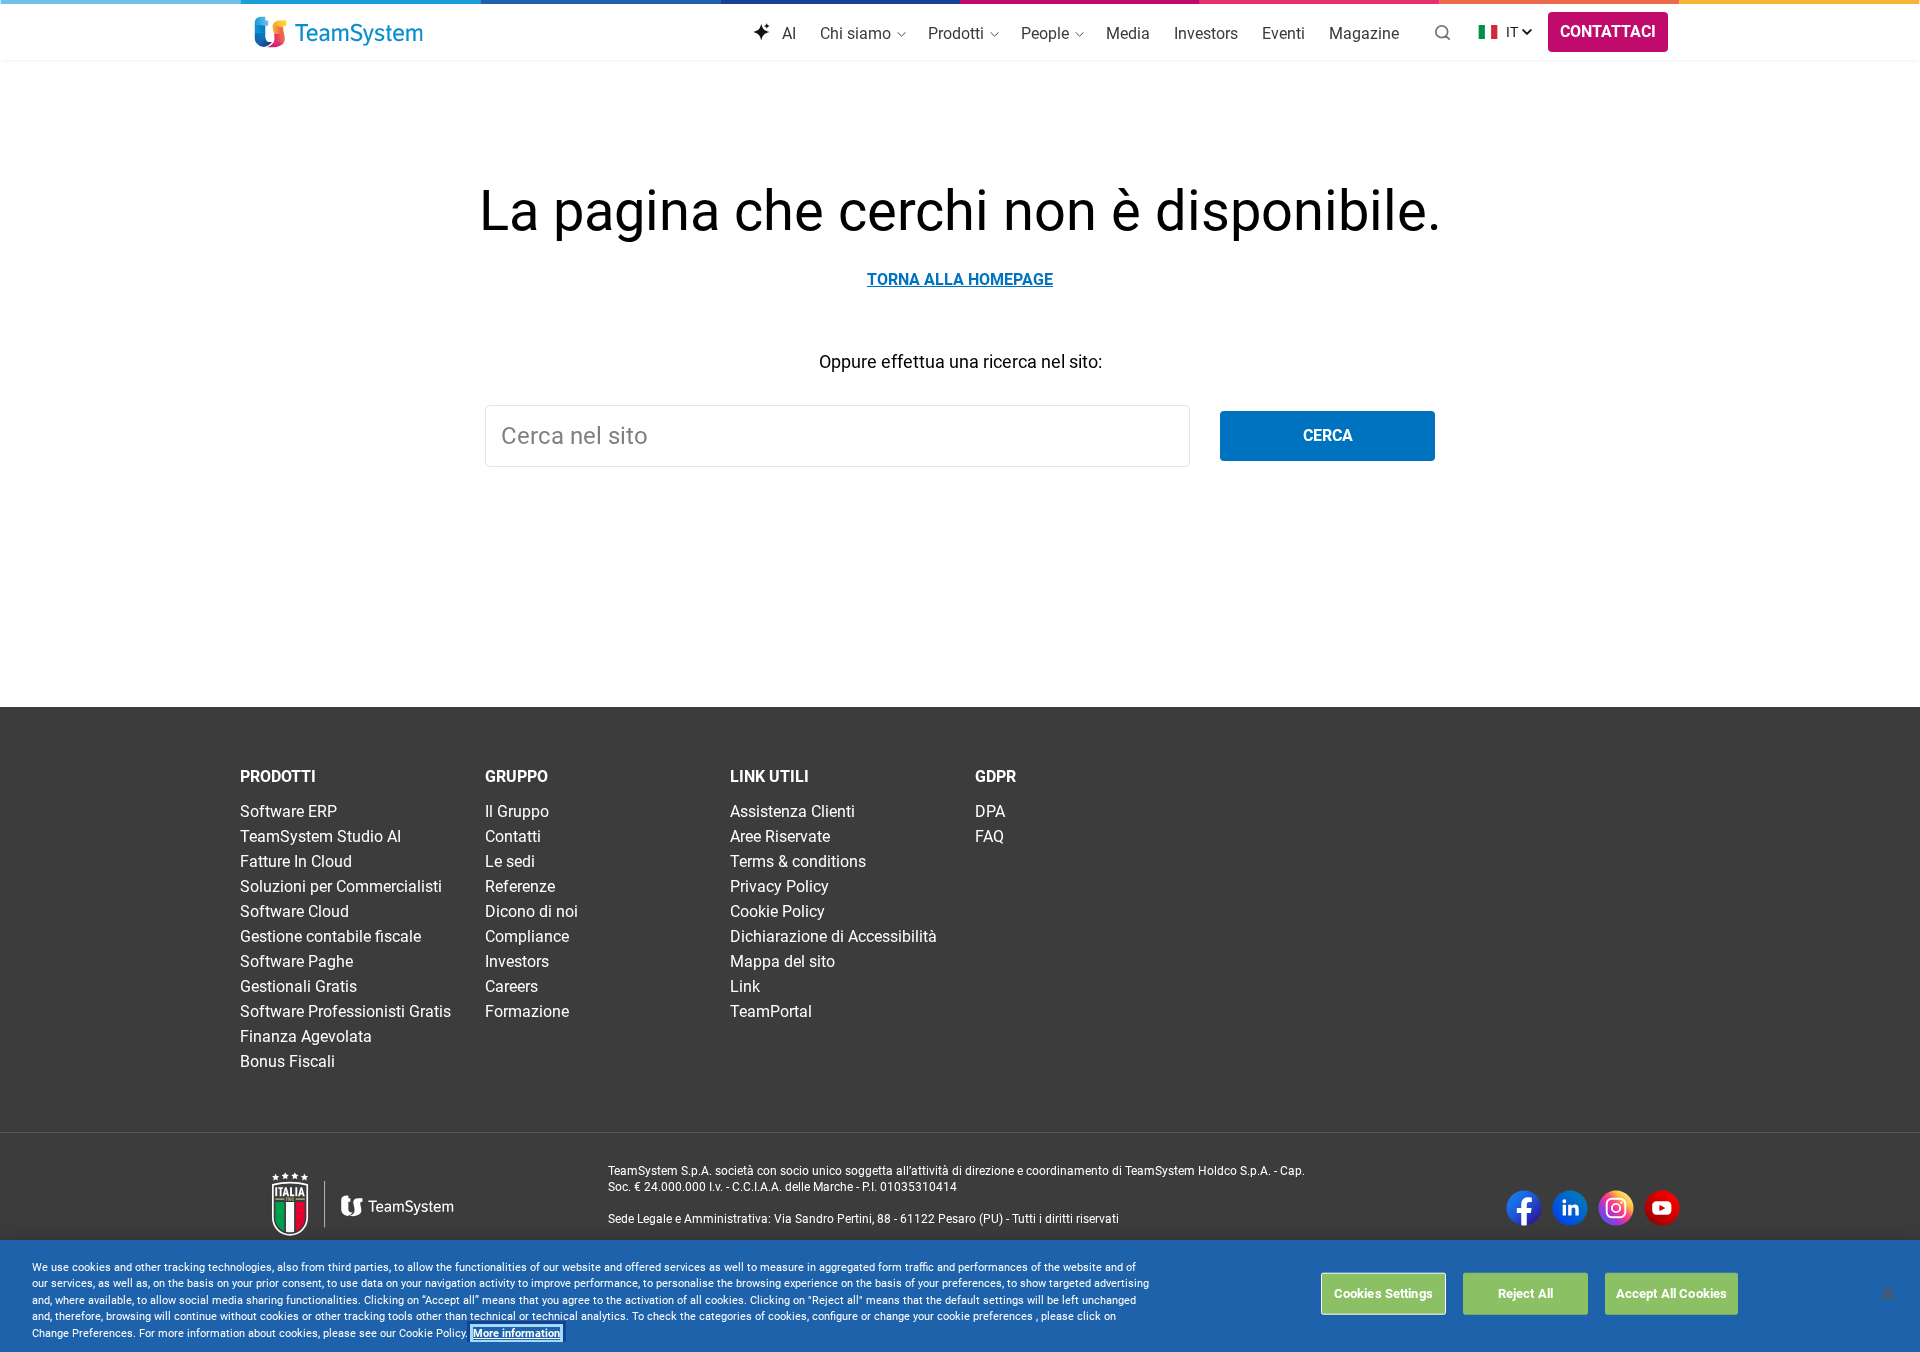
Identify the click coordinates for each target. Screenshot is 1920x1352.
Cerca (1328, 435)
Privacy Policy (779, 886)
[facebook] (1524, 1210)
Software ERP (288, 811)
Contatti (513, 836)
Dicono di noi (531, 911)
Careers (511, 986)
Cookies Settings (1383, 1292)
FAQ (989, 836)
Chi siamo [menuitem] (857, 33)
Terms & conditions (798, 861)
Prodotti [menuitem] (958, 33)
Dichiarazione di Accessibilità (833, 936)
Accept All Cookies (1671, 1292)
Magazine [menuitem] (1364, 33)
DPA (990, 811)
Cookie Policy (777, 911)
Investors (517, 961)
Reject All (1525, 1292)
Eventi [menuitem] (1283, 33)
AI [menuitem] (787, 33)
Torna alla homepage (960, 280)
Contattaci (1608, 31)
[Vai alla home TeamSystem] (338, 32)
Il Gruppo (517, 811)
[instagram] (1616, 1210)
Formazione (527, 1011)
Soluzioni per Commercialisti (341, 886)
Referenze (520, 886)
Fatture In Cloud (296, 861)
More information (516, 1333)
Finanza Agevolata (306, 1036)
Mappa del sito (782, 961)
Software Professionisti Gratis (345, 1011)
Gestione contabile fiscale (330, 936)
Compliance (527, 936)
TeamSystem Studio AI (320, 836)
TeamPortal (771, 1011)
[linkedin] (1570, 1210)
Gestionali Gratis (298, 986)
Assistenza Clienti (792, 811)
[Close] (1888, 1294)
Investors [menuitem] (1206, 33)
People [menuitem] (1047, 33)
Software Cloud (294, 911)
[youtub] (1662, 1210)
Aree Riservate (780, 836)
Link (745, 986)
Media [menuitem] (1128, 33)
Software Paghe (296, 961)
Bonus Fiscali (287, 1061)
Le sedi (510, 861)
